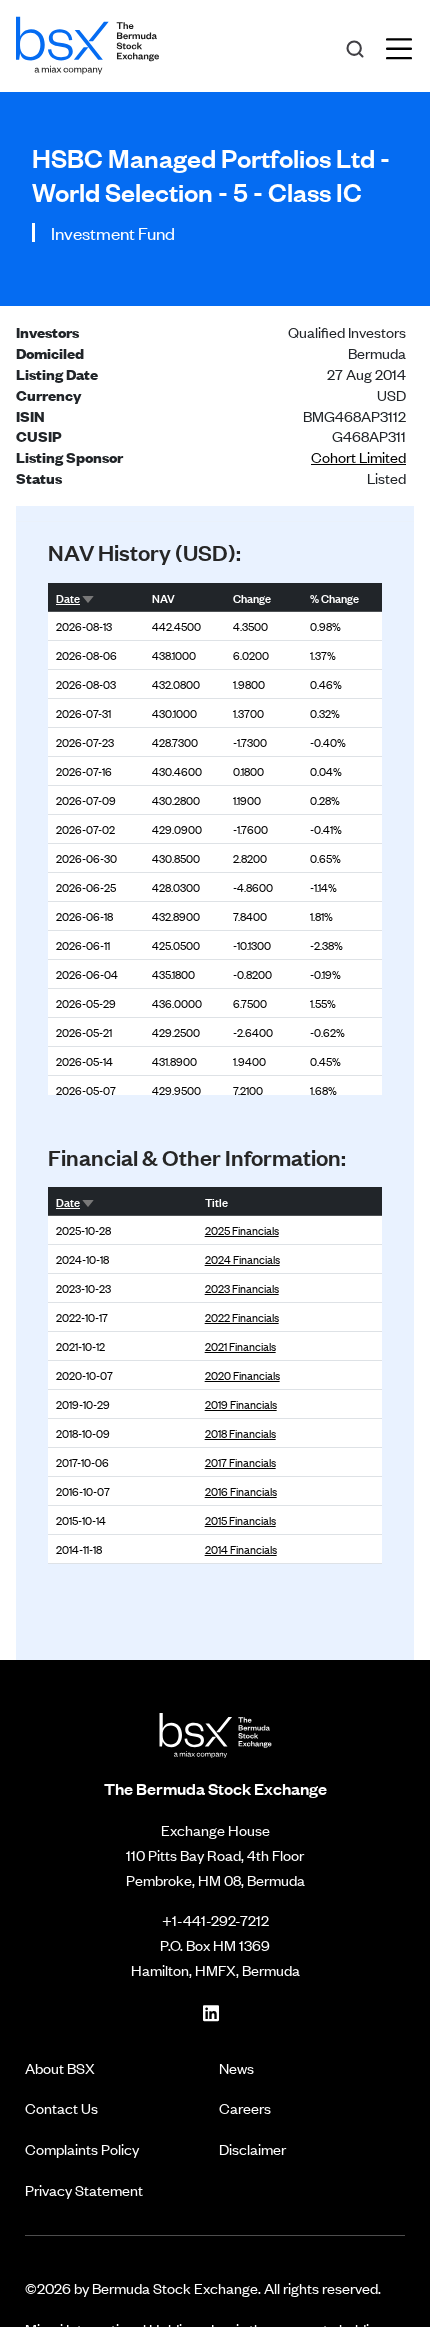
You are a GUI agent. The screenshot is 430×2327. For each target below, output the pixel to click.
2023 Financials (242, 1288)
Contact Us (61, 2107)
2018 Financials (240, 1433)
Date (68, 597)
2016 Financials (241, 1491)
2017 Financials (240, 1462)
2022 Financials (242, 1317)
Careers (245, 2107)
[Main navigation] (405, 46)
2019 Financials (241, 1404)
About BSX (60, 2067)
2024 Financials (242, 1259)
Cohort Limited (358, 456)
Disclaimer (252, 2148)
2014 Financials (241, 1549)
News (236, 2067)
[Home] (87, 42)
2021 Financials (240, 1346)
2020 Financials (242, 1375)
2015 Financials (240, 1520)
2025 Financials (242, 1230)
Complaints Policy (82, 2148)
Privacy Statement (84, 2189)
